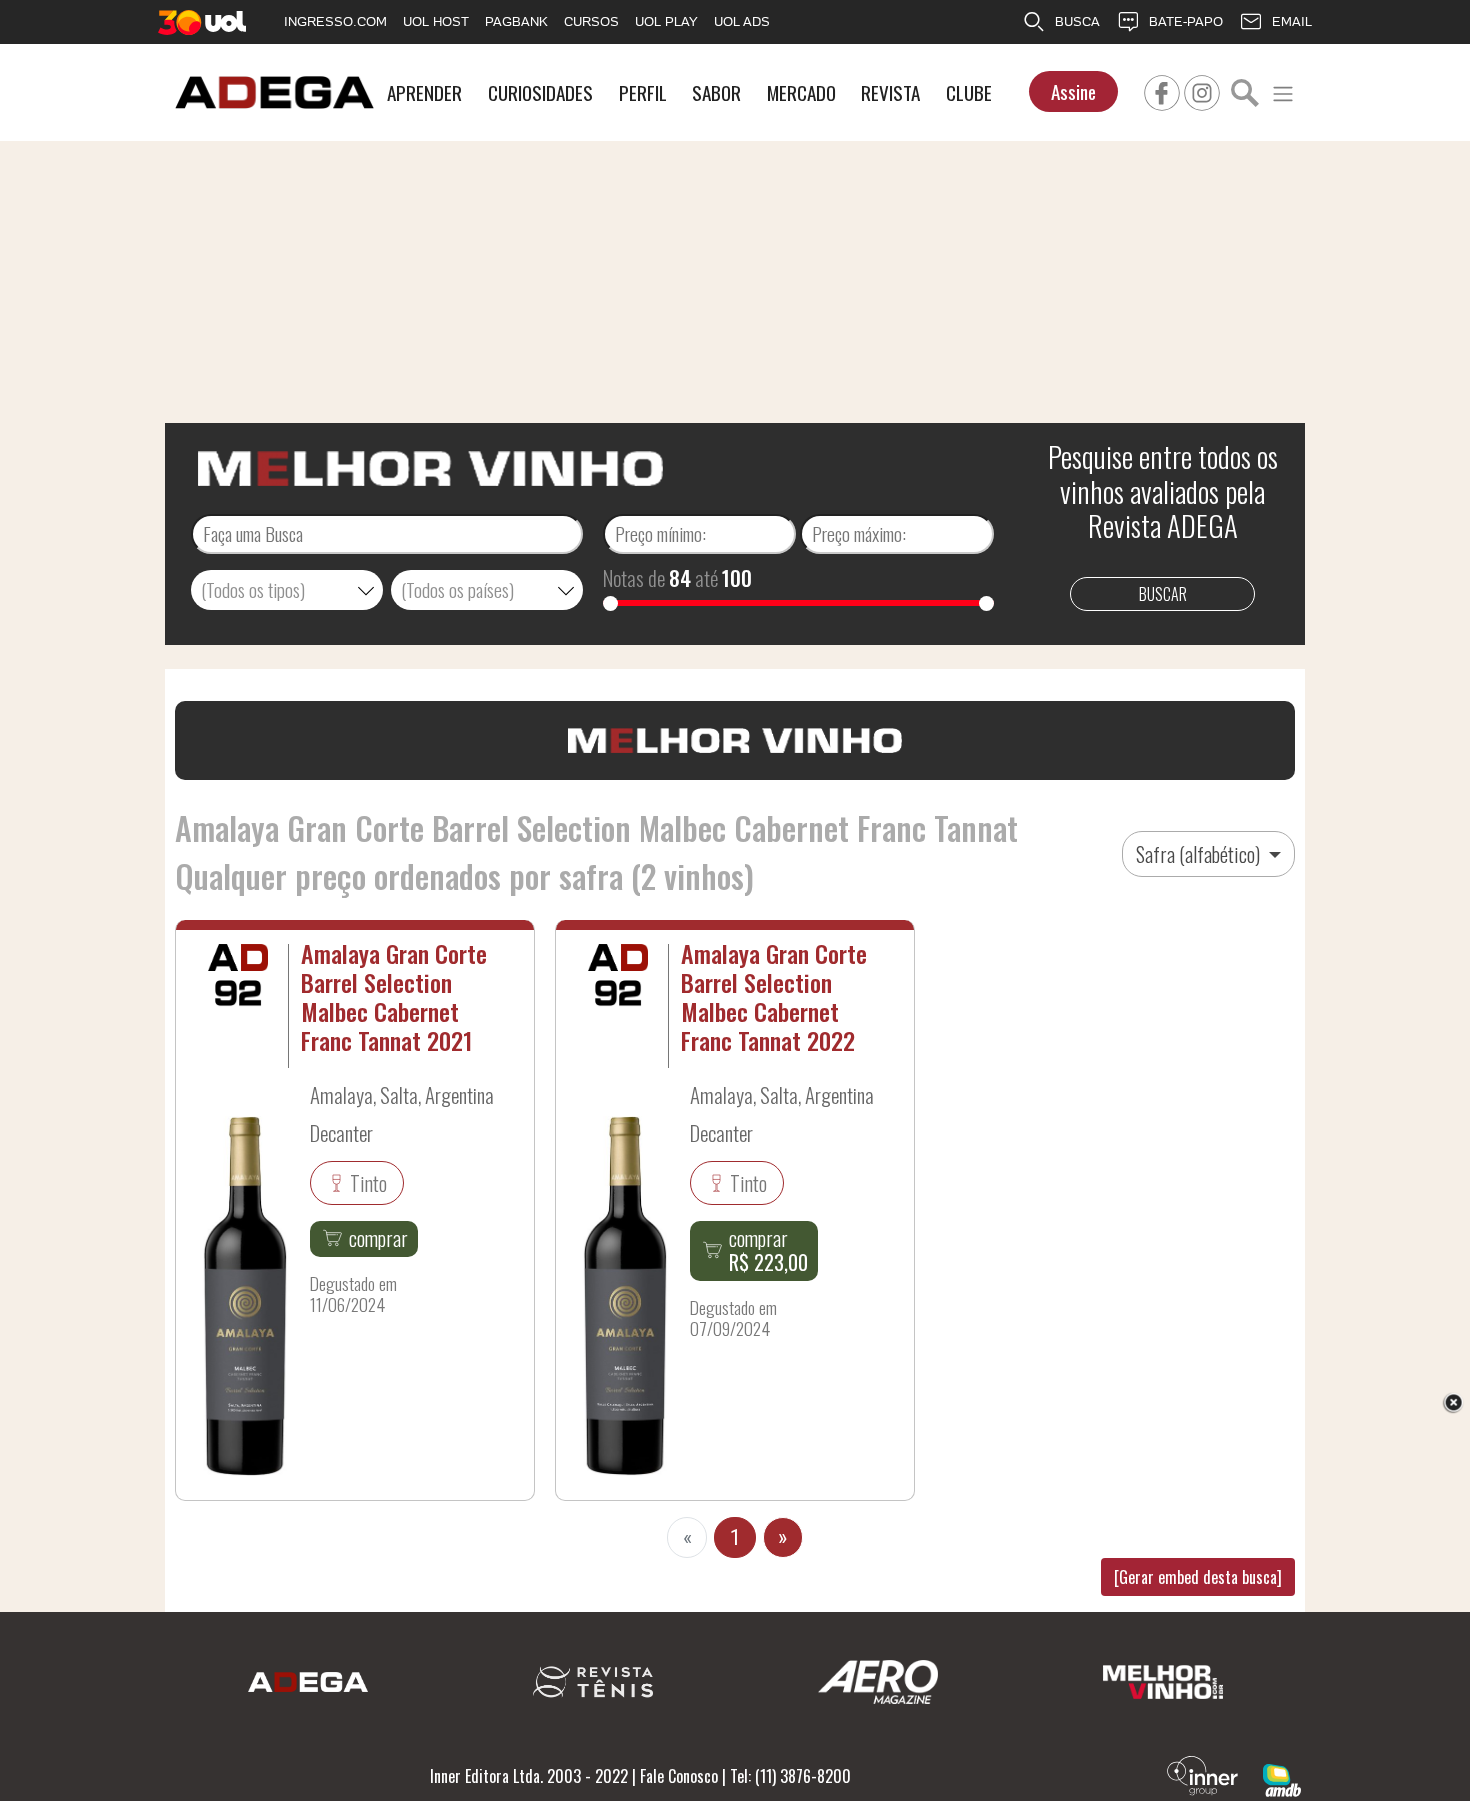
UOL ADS (742, 21)
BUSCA (1077, 21)
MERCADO (801, 92)
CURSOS (591, 21)
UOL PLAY (666, 21)
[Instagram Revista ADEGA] (1202, 90)
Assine (1073, 91)
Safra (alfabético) (1200, 854)
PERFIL (643, 92)
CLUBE (969, 92)
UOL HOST (436, 21)
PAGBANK (516, 21)
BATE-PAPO (1186, 21)
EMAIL (1292, 21)
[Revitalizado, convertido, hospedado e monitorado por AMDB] (1282, 1778)
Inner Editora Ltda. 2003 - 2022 (529, 1776)
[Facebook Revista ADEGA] (1162, 90)
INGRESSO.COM (335, 21)
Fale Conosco (679, 1776)
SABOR (716, 92)
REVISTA (890, 92)
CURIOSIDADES (540, 92)
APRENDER (424, 92)
